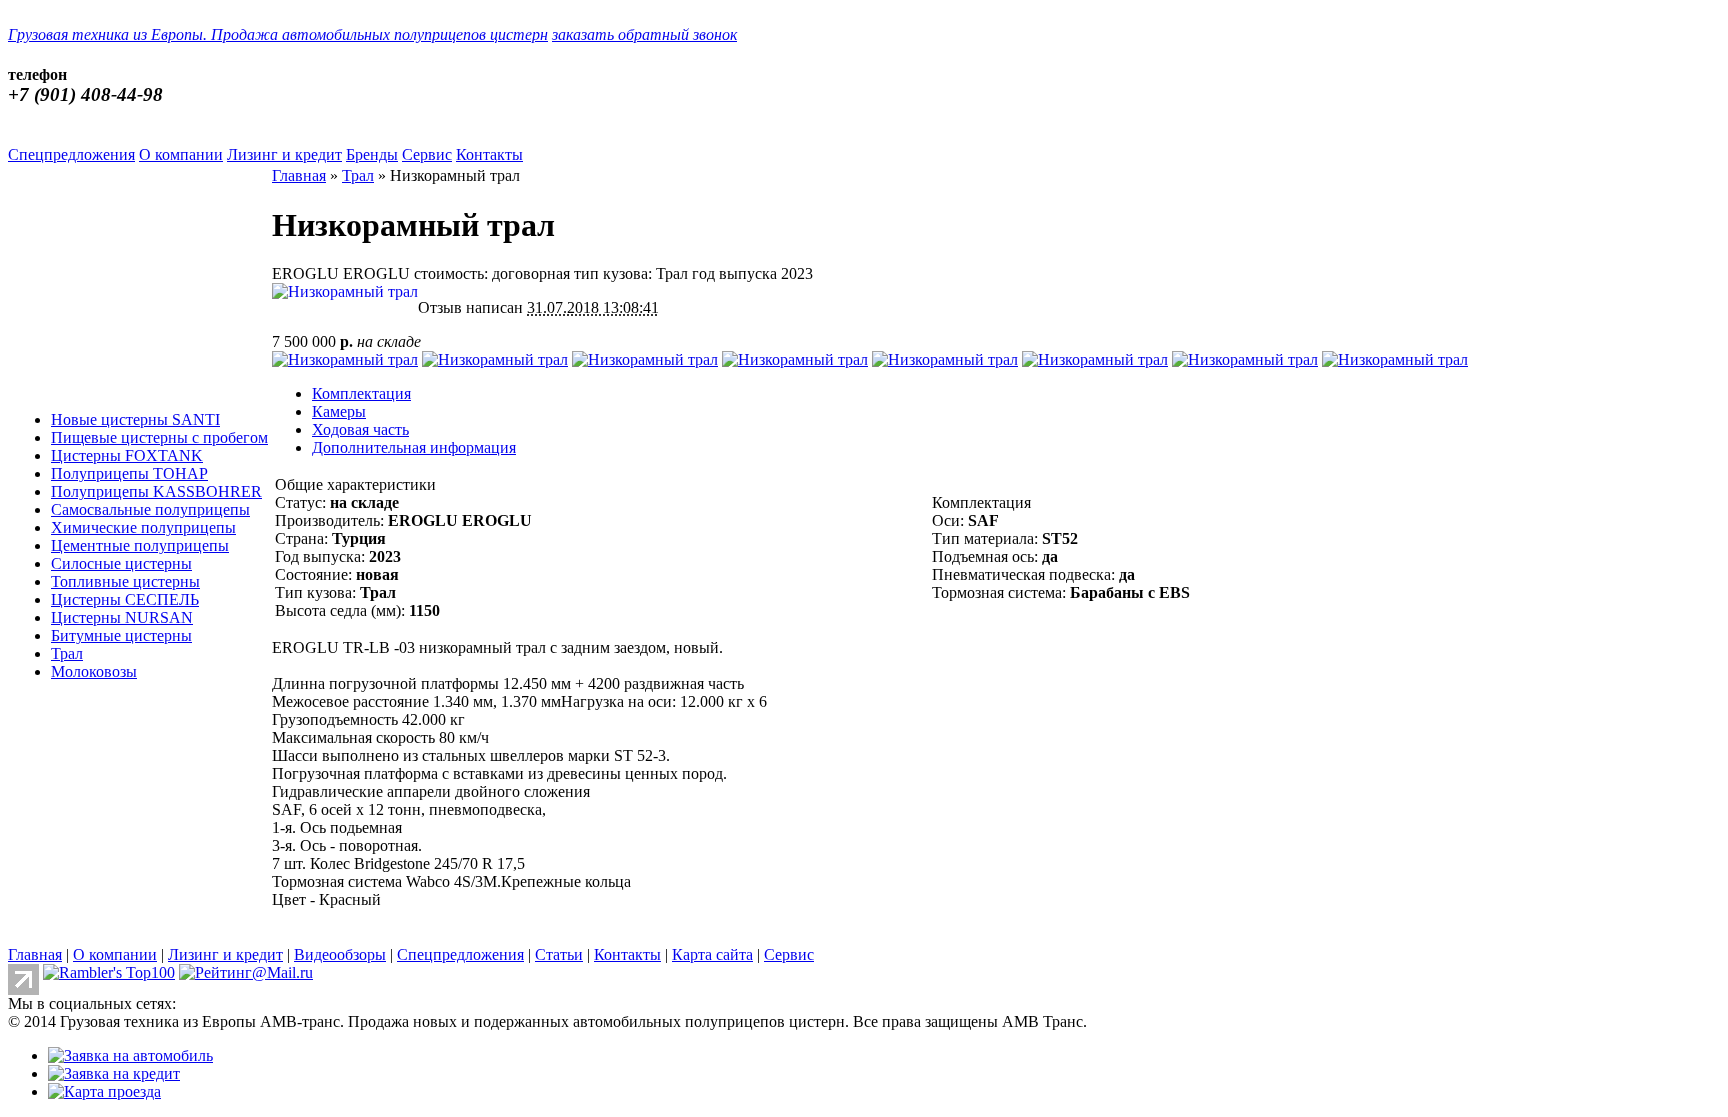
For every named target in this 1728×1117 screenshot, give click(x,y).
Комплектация (361, 393)
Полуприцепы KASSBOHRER (156, 491)
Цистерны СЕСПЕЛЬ (125, 599)
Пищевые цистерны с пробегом (159, 437)
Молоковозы (94, 671)
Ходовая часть (360, 429)
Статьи (559, 954)
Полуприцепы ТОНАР (129, 473)
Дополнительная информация (414, 447)
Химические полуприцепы (143, 527)
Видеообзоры (340, 954)
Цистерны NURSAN (122, 617)
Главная (299, 175)
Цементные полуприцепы (140, 545)
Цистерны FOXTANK (127, 455)
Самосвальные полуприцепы (150, 509)
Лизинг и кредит (284, 154)
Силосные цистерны (121, 563)
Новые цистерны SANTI (135, 419)
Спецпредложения (71, 154)
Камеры (339, 411)
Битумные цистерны (121, 635)
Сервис (427, 154)
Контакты (489, 154)
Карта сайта (712, 954)
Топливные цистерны (125, 581)
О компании (181, 154)
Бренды (372, 154)
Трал (67, 653)
